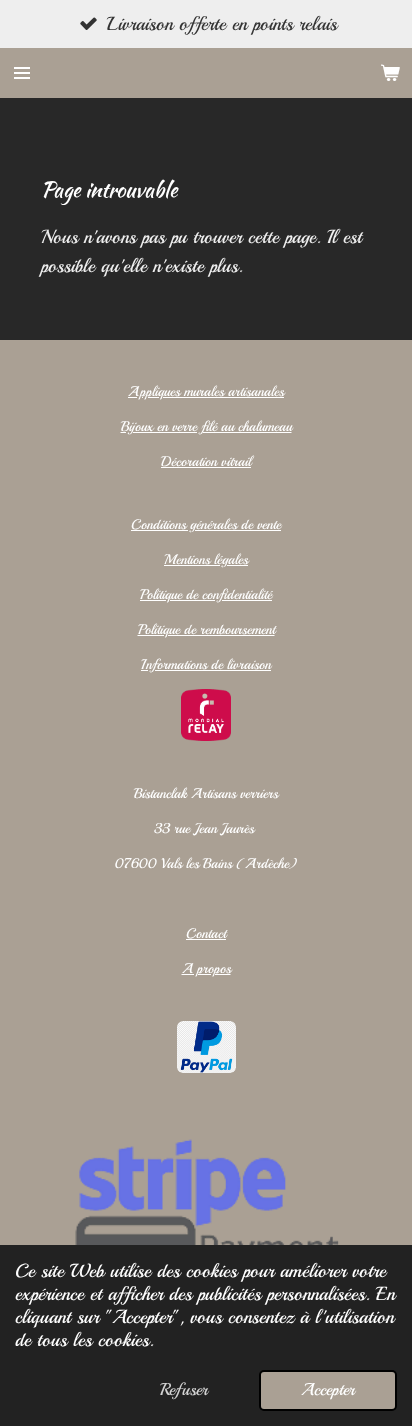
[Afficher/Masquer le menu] (22, 73)
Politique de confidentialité (206, 594)
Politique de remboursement (206, 629)
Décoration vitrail (206, 461)
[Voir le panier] (390, 73)
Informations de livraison (206, 664)
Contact (206, 933)
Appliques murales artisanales (206, 391)
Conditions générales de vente (206, 524)
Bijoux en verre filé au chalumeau (206, 426)
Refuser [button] (184, 1389)
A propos (206, 968)
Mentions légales (206, 559)
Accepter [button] (328, 1389)
